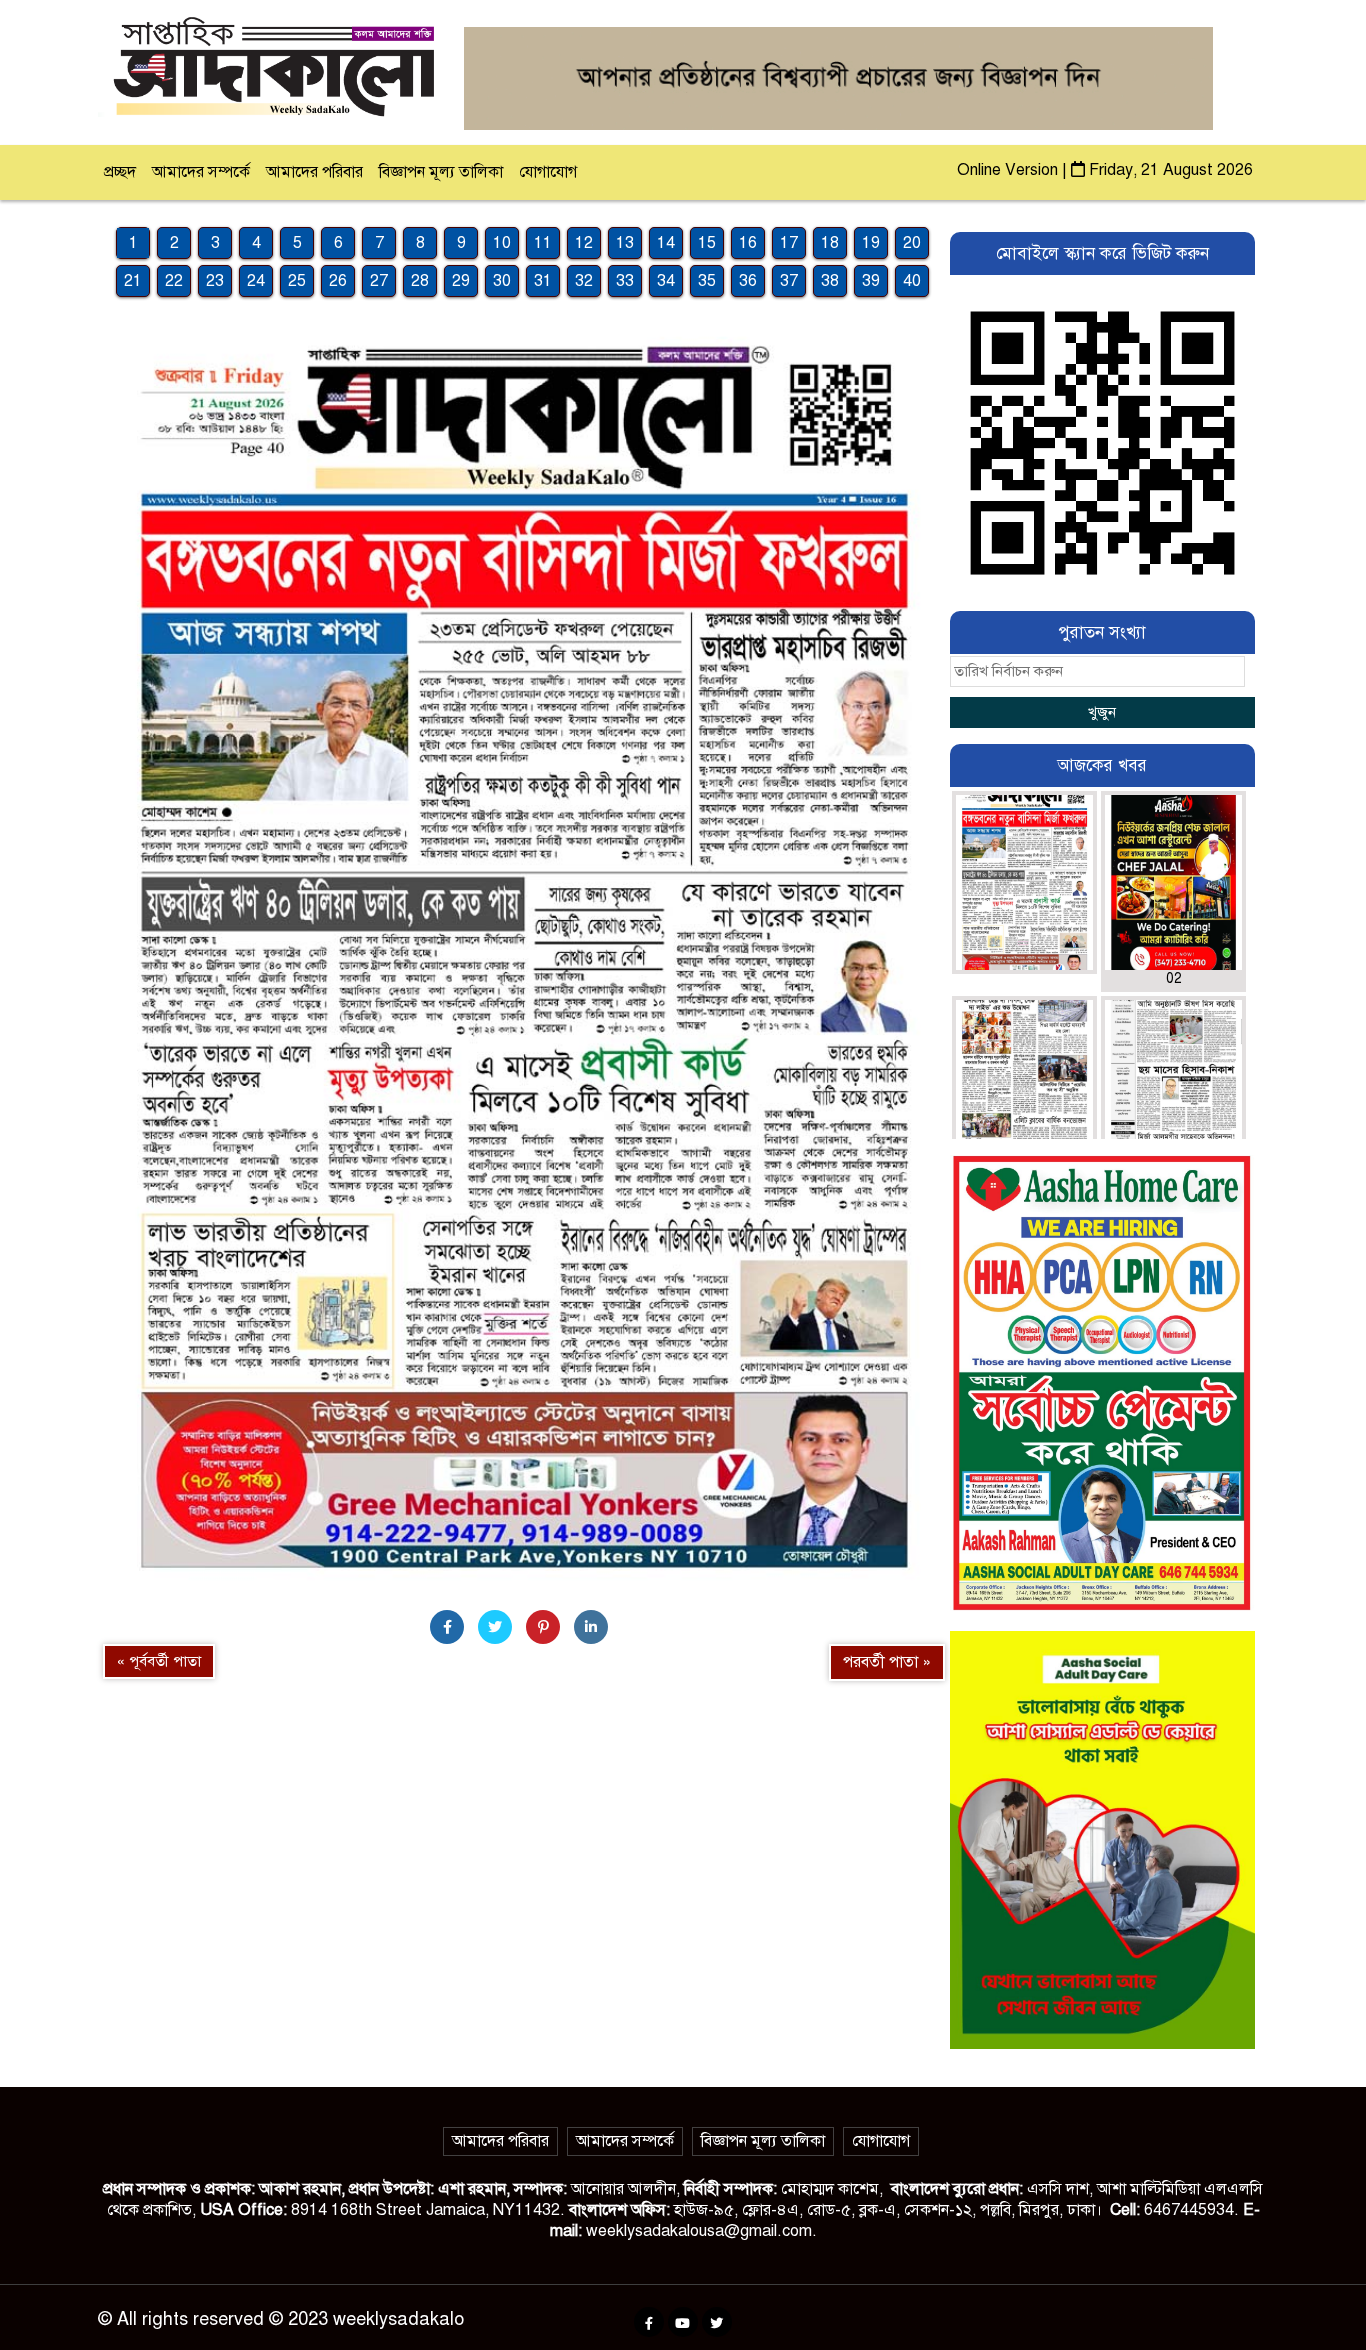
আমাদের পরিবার (314, 172)
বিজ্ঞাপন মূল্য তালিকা (441, 172)
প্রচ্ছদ (120, 172)
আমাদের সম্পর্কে (201, 172)
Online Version (1009, 170)
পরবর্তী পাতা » (887, 1662)
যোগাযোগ (548, 172)
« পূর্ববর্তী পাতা (159, 1661)
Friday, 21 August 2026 (1169, 170)
